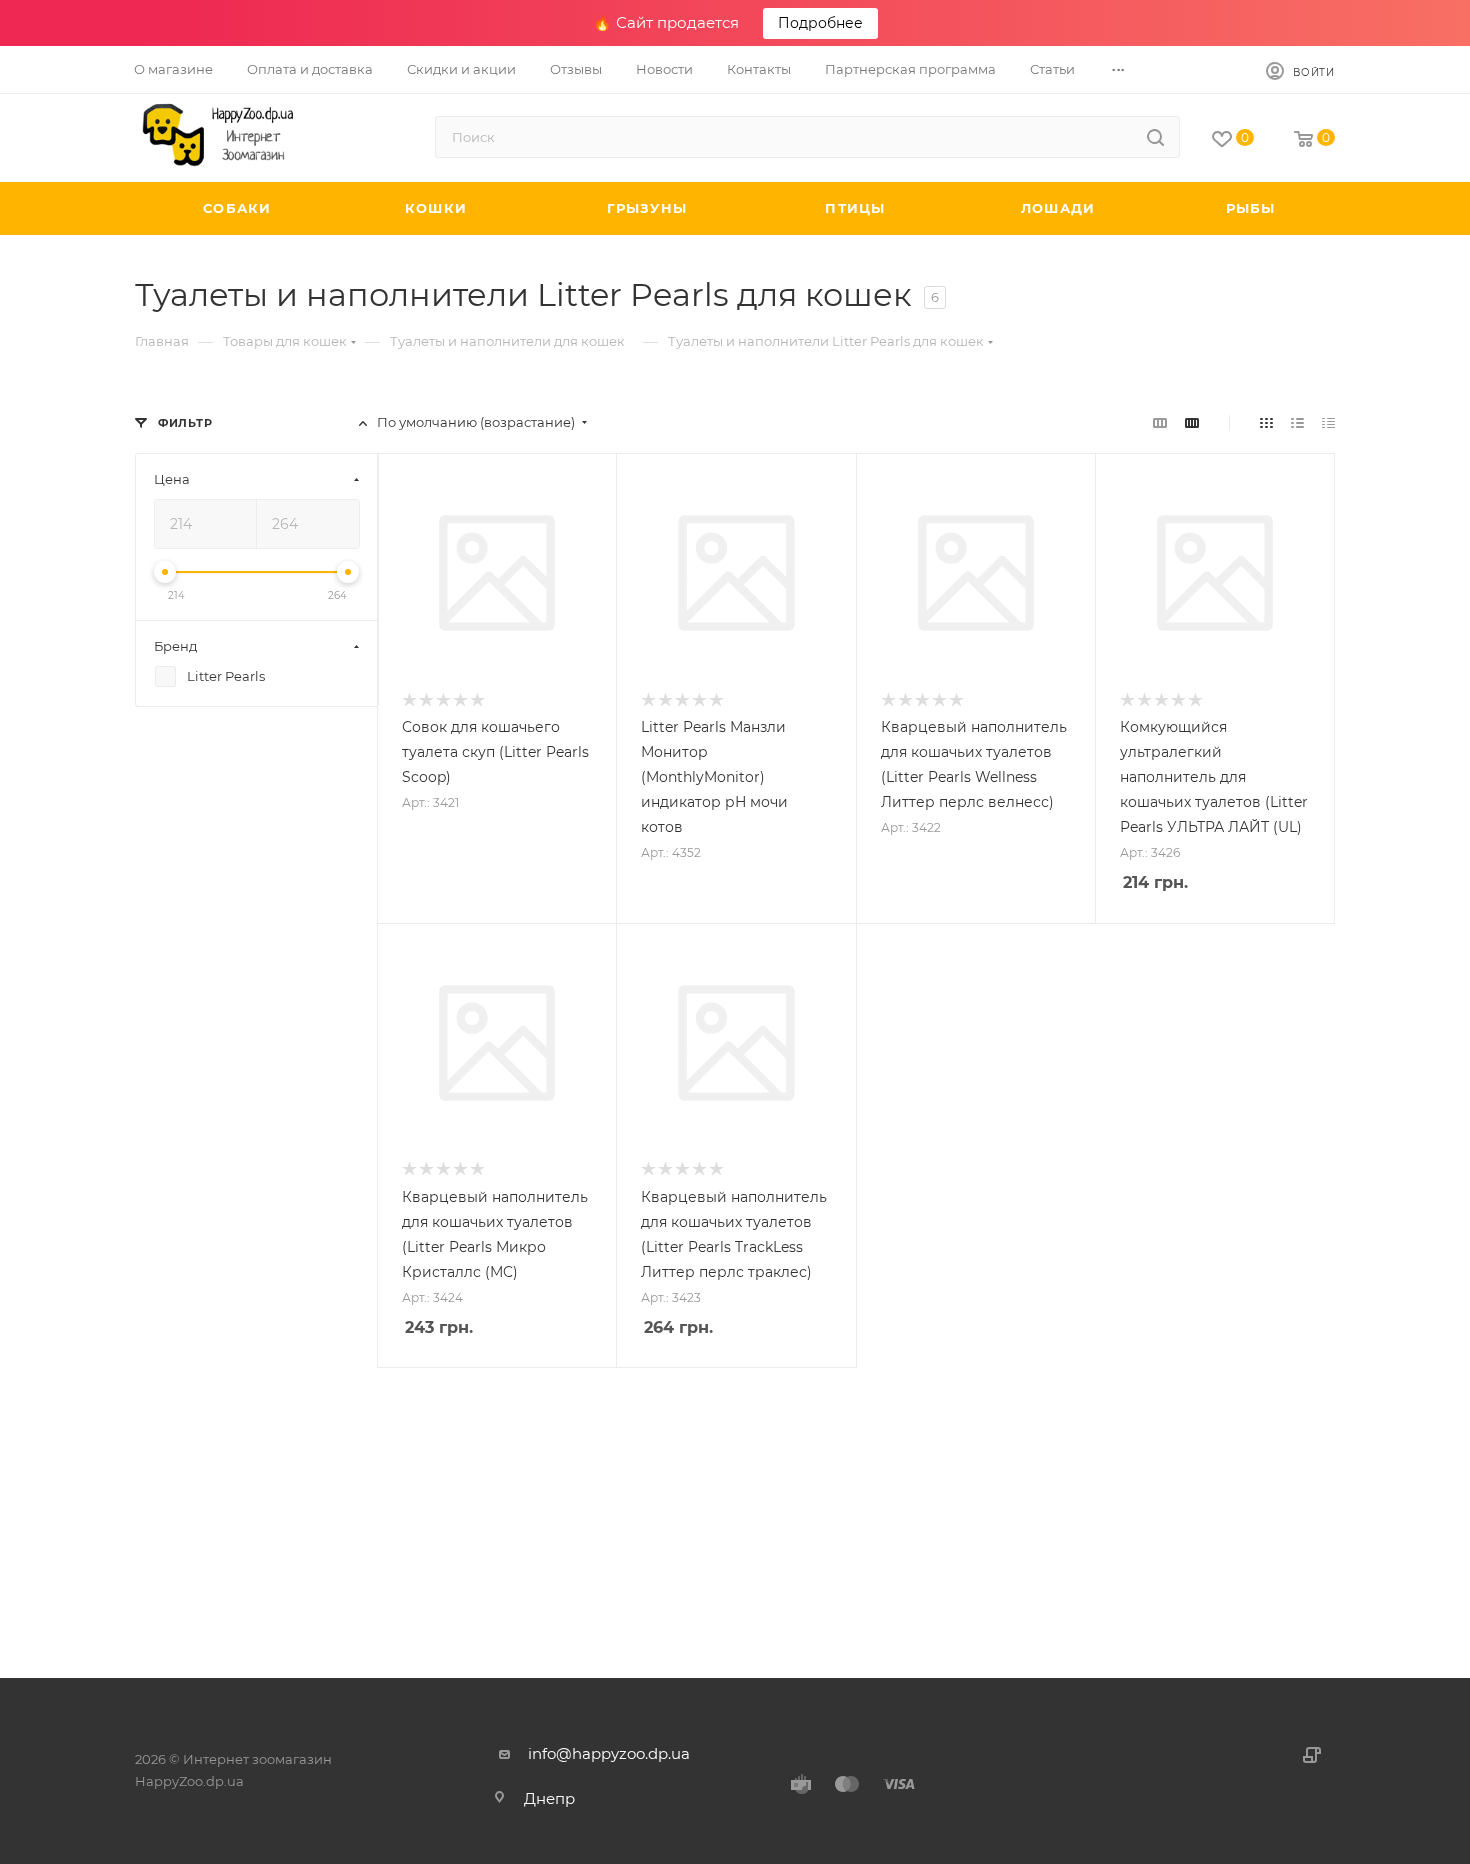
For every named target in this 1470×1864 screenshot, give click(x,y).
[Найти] (1155, 137)
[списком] (1297, 422)
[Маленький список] (1160, 422)
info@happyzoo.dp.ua (609, 1753)
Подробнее (820, 23)
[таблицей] (1328, 422)
